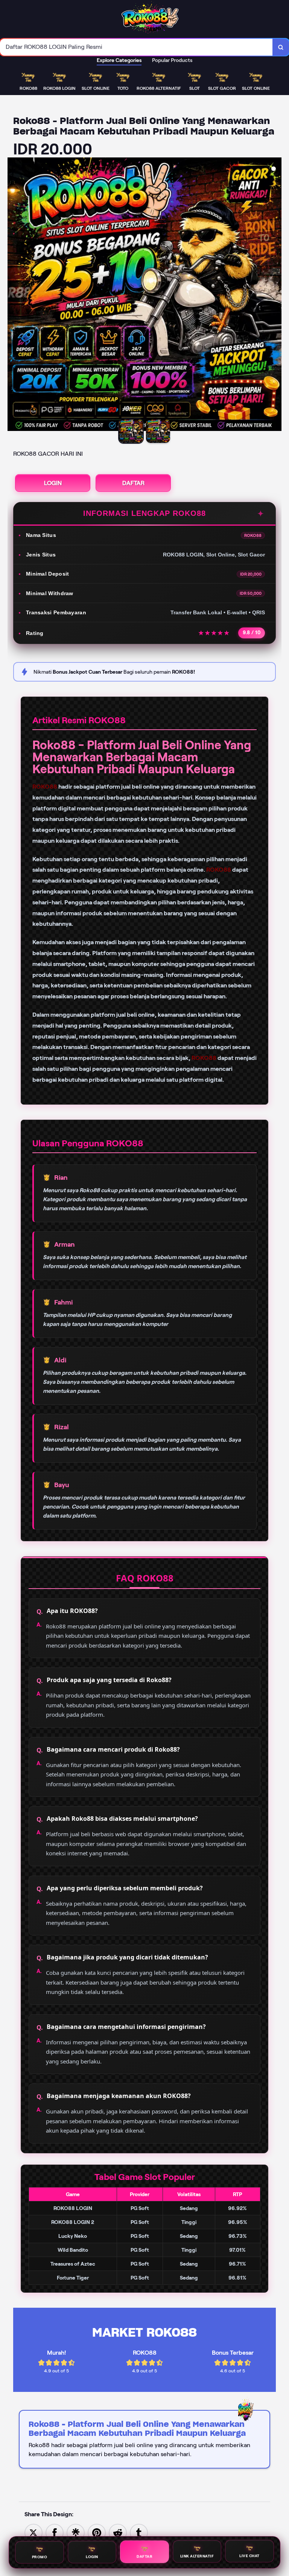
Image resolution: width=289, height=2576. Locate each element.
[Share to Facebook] (55, 2532)
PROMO (40, 2556)
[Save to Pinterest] (97, 2532)
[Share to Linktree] (76, 2532)
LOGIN (53, 483)
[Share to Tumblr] (139, 2532)
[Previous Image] (14, 295)
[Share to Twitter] (33, 2532)
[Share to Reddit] (118, 2532)
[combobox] (136, 47)
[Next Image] (275, 295)
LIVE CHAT (249, 2556)
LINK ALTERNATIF (197, 2556)
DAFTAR (133, 483)
